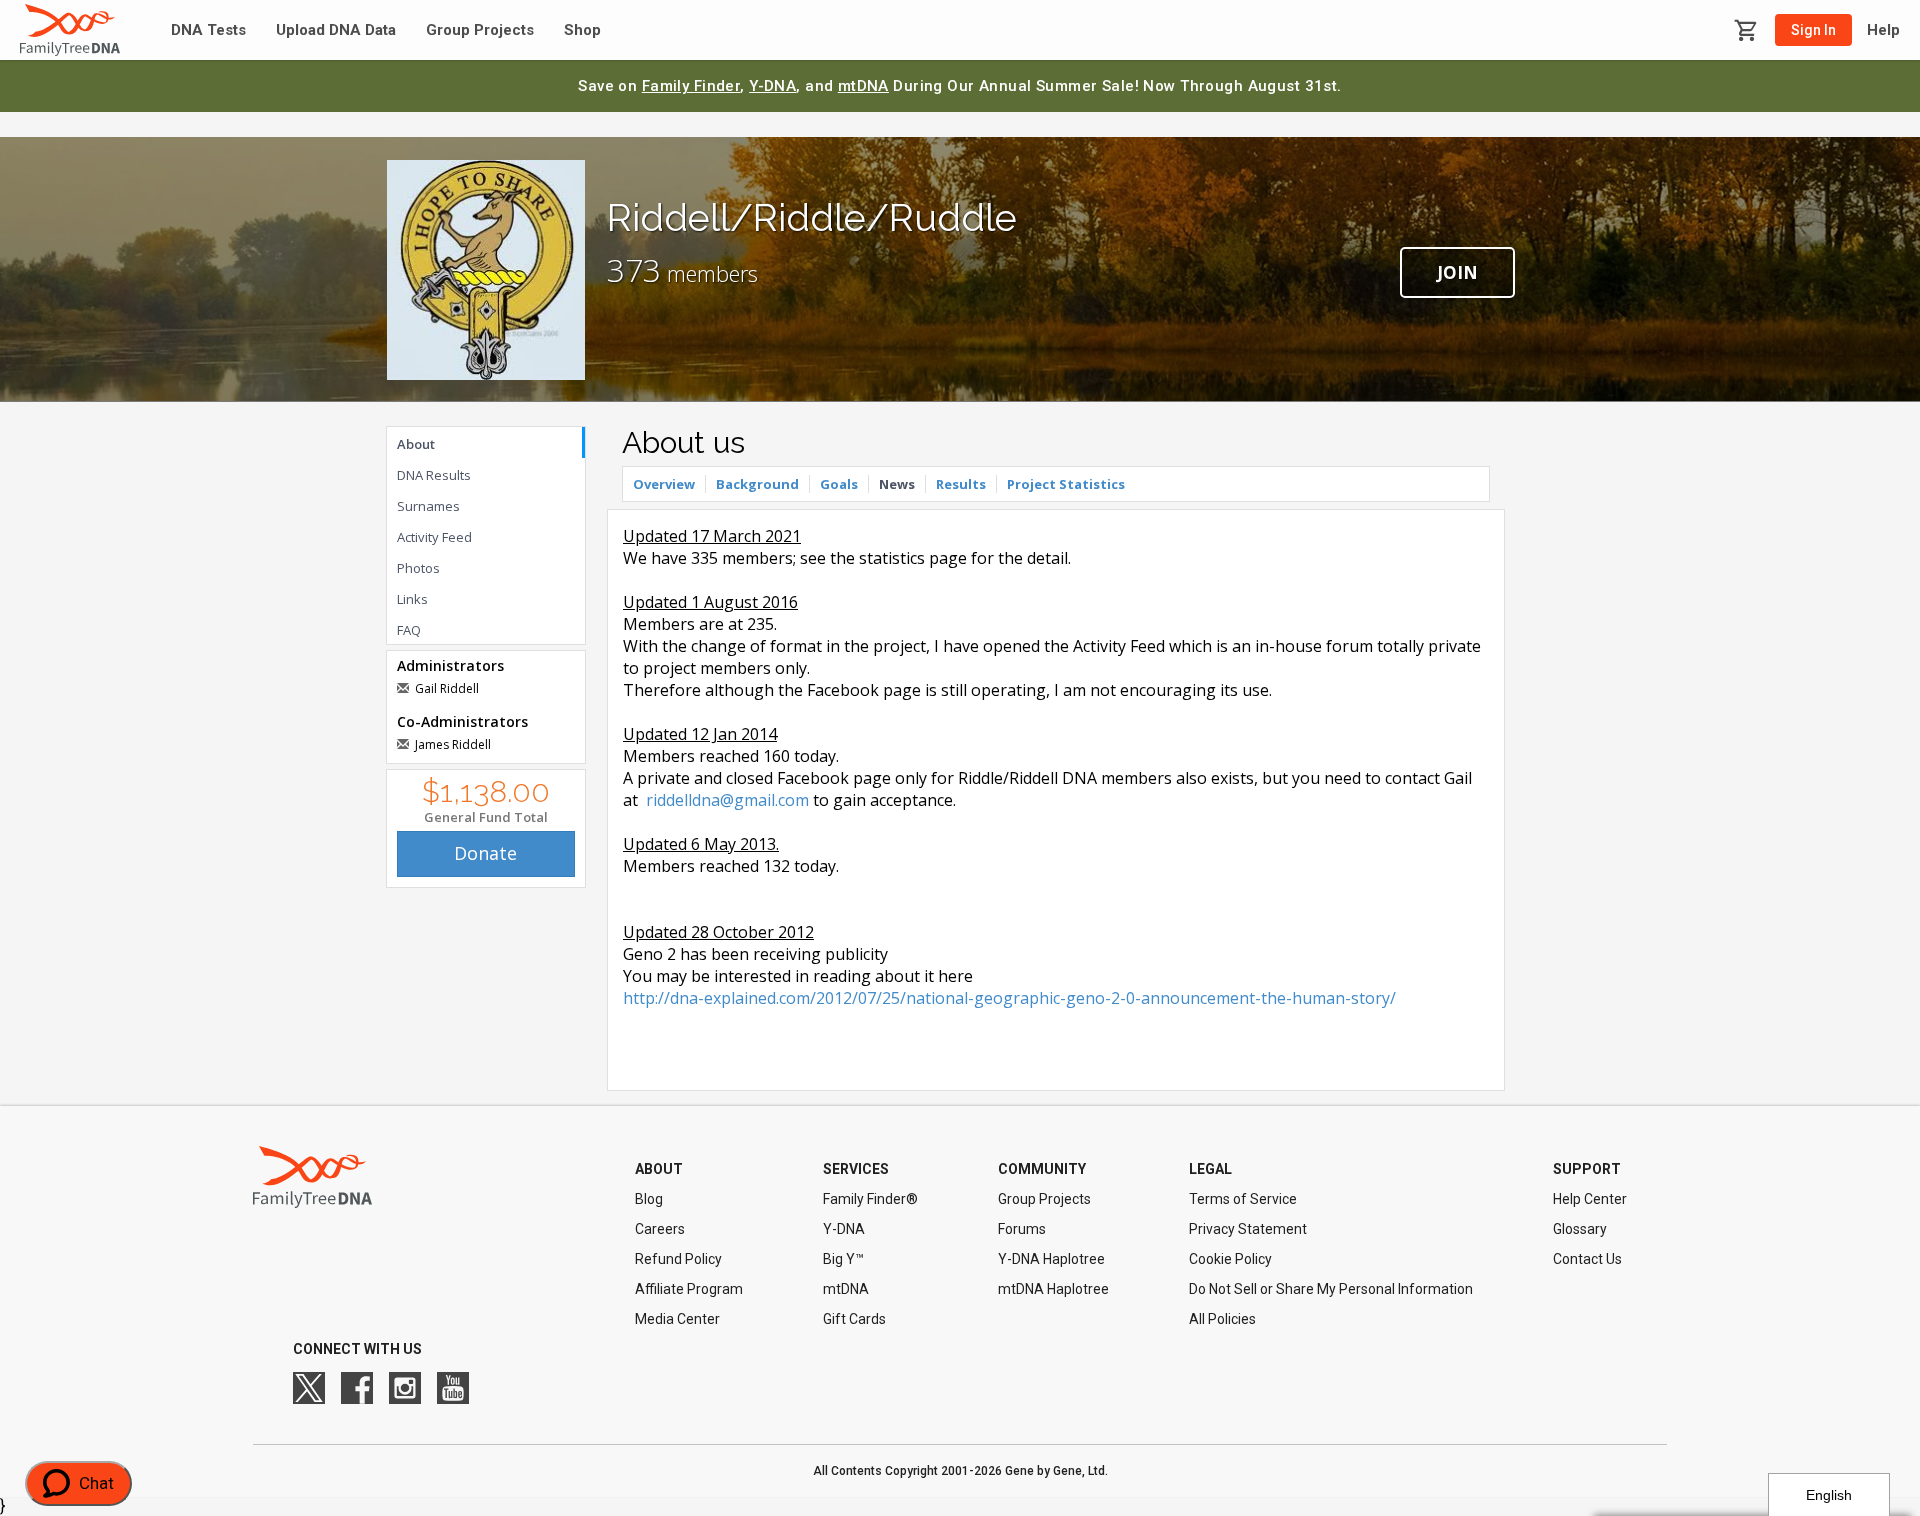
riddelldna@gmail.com (727, 800)
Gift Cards (854, 1319)
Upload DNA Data (336, 30)
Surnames (428, 506)
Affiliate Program (689, 1289)
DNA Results (434, 475)
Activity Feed (434, 537)
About (416, 444)
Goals (839, 484)
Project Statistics (1066, 484)
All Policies (1222, 1319)
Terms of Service (1243, 1199)
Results (961, 484)
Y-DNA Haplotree (1051, 1259)
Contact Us (1587, 1259)
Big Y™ (843, 1259)
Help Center (1590, 1199)
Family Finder (691, 86)
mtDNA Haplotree (1053, 1289)
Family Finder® (870, 1199)
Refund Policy (678, 1259)
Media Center (677, 1319)
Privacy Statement (1248, 1229)
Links (412, 599)
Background (757, 484)
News (897, 484)
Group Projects (480, 30)
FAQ (409, 630)
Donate (485, 853)
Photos (418, 568)
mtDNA (863, 86)
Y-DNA (772, 86)
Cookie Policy (1230, 1259)
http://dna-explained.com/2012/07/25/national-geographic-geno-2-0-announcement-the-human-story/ (1009, 998)
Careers (660, 1229)
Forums (1022, 1229)
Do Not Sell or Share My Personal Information (1331, 1289)
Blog (649, 1199)
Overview (664, 484)
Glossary (1580, 1229)
